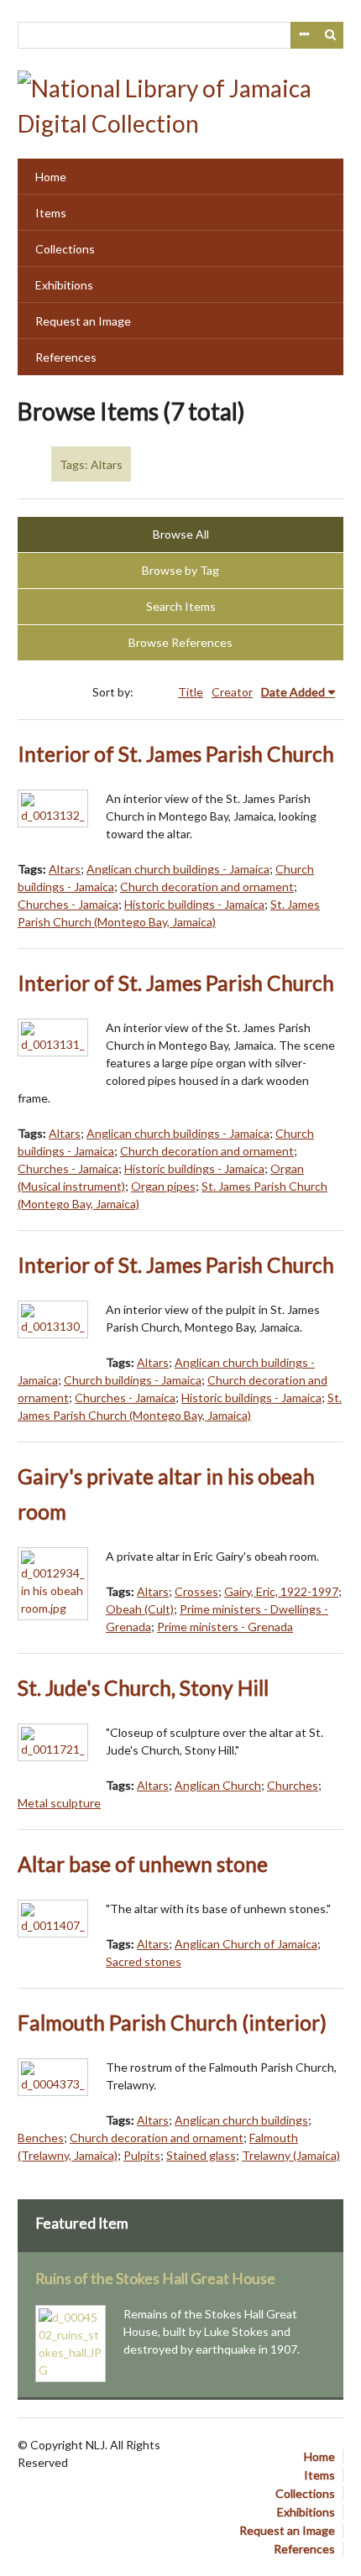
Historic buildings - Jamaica (194, 904)
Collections (65, 249)
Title (191, 692)
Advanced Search (304, 35)
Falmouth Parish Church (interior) (172, 2023)
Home (51, 177)
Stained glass (201, 2155)
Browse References (180, 642)
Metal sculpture (59, 1803)
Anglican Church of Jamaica (246, 1944)
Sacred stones (144, 1961)
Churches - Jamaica (68, 904)
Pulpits (142, 2155)
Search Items (181, 606)
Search (331, 35)
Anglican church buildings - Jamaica (178, 869)
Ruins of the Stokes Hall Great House (155, 2279)
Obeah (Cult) (140, 1609)
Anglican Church (218, 1785)
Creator (232, 692)
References (66, 357)
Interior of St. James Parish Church (176, 754)
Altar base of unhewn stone (143, 1864)
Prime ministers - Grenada (225, 1627)
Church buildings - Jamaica (133, 1380)
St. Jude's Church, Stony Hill (143, 1688)
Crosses (196, 1591)
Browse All (181, 534)
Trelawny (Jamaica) (291, 2155)
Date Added (293, 692)
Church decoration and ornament (207, 886)
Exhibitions (64, 285)
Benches (41, 2138)
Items (51, 213)
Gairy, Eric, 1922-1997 (281, 1591)
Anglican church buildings (241, 2120)
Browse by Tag (180, 570)
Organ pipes (163, 1186)
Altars (65, 869)
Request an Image (83, 321)
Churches (293, 1785)
